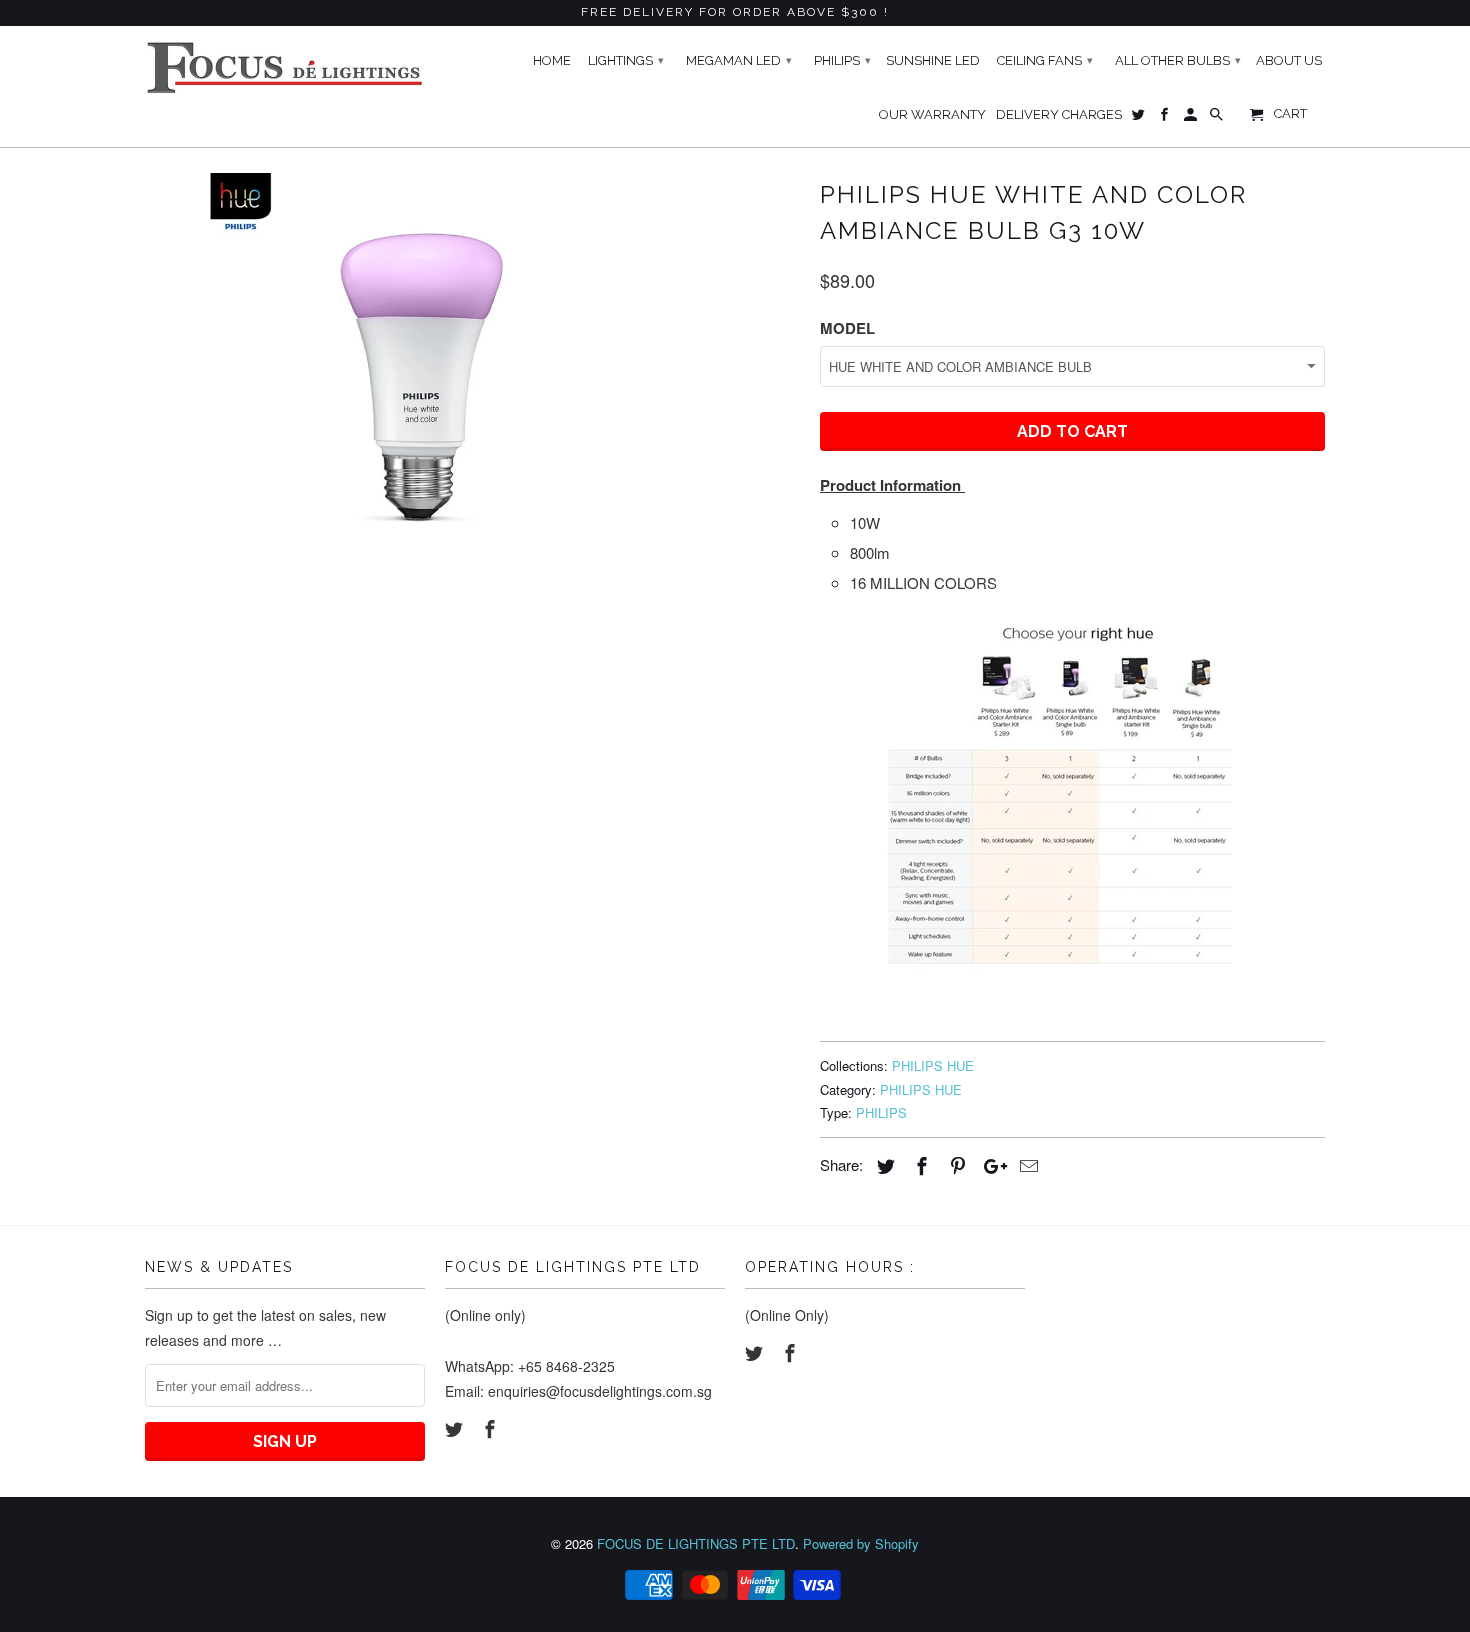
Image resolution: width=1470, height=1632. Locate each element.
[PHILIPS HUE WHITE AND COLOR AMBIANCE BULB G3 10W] (407, 369)
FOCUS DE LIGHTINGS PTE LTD (696, 1543)
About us (1289, 60)
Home (552, 60)
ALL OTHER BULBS (1178, 60)
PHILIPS (881, 1112)
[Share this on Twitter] (883, 1165)
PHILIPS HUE (933, 1065)
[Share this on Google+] (990, 1165)
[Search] (1218, 119)
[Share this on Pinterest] (955, 1165)
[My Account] (1192, 119)
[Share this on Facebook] (919, 1165)
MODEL (847, 328)
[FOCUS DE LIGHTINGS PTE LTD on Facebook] (492, 1428)
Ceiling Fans (1045, 60)
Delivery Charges (1059, 114)
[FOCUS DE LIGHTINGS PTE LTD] (285, 67)
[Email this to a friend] (1026, 1165)
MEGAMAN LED (739, 60)
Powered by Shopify (861, 1543)
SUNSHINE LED (933, 60)
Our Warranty (932, 114)
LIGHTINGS (626, 60)
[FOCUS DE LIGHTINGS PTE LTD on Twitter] (456, 1428)
